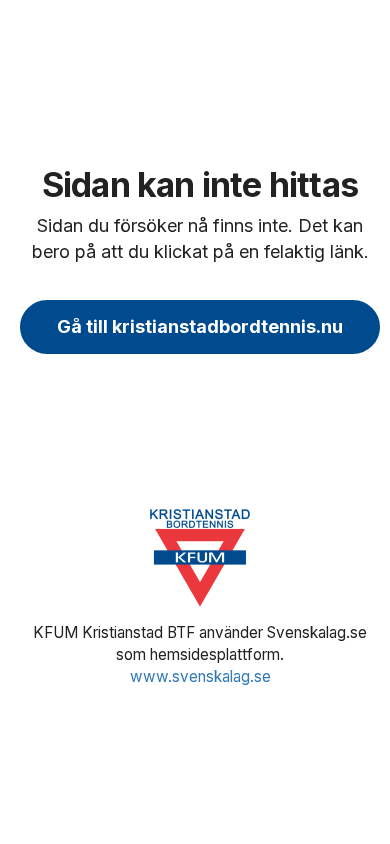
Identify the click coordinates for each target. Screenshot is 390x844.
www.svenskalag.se (200, 676)
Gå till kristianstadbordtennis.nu (200, 326)
